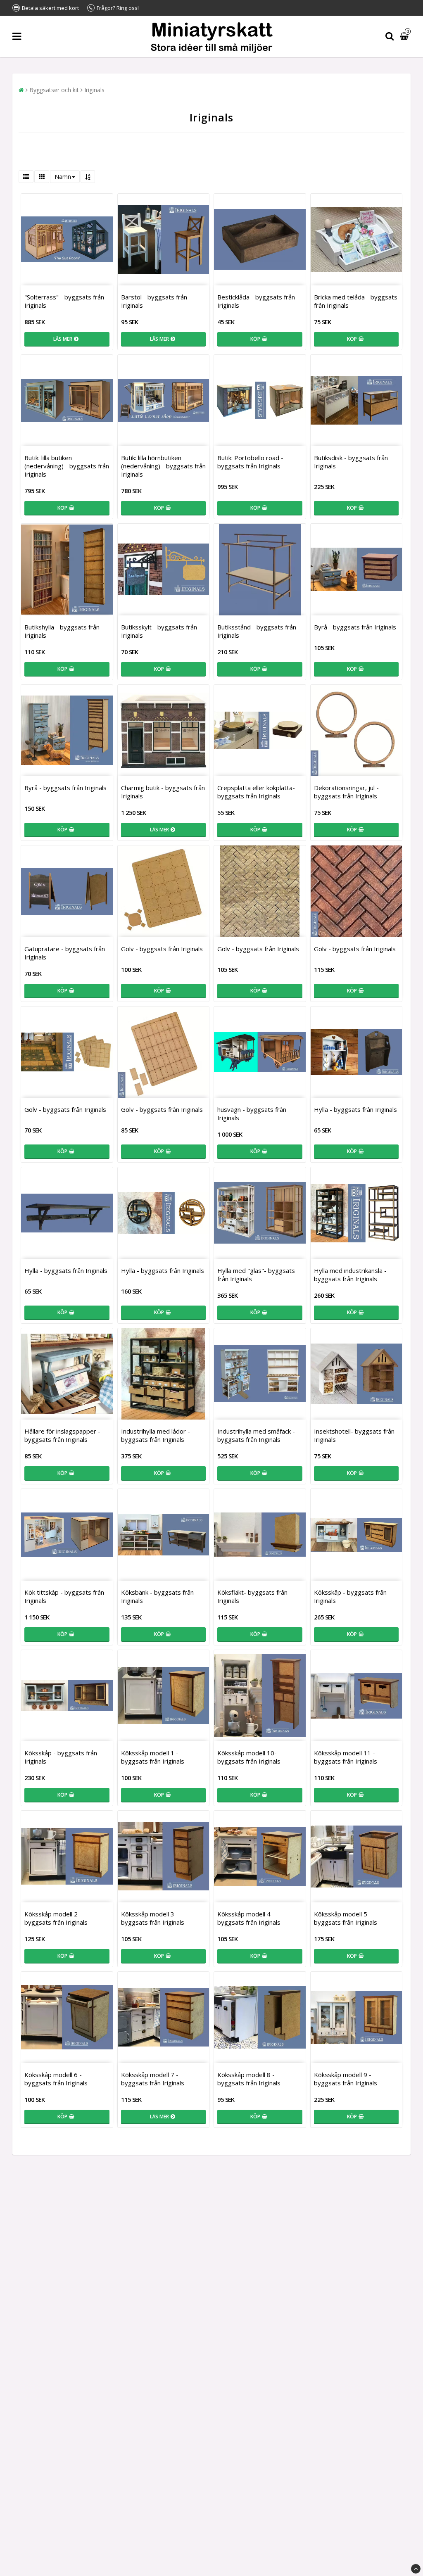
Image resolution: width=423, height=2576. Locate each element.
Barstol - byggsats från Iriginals (154, 301)
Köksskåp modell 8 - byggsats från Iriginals (249, 2079)
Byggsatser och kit (54, 90)
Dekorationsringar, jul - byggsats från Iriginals (346, 792)
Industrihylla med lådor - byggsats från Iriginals (156, 1435)
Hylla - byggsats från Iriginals (355, 1109)
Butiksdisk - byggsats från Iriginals (351, 462)
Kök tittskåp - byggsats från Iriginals (64, 1596)
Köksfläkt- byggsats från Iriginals (252, 1596)
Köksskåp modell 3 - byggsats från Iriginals (153, 1918)
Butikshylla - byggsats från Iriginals (62, 631)
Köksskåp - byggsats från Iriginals (350, 1596)
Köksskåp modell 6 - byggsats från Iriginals (56, 2079)
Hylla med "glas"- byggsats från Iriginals (256, 1275)
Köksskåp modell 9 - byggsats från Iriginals (346, 2079)
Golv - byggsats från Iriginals (162, 949)
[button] (405, 37)
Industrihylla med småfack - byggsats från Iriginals (256, 1435)
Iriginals (94, 90)
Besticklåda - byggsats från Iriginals (256, 301)
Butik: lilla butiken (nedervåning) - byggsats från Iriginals (67, 466)
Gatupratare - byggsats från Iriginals (65, 953)
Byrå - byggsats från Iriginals (355, 627)
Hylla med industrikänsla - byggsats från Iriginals (350, 1275)
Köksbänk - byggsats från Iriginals (157, 1596)
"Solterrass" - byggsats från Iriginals (64, 301)
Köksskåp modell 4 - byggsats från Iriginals (249, 1918)
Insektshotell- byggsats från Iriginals (354, 1435)
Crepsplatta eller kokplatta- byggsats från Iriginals (256, 792)
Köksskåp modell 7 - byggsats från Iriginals (153, 2079)
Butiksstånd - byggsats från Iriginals (257, 631)
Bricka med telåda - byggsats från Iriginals (356, 301)
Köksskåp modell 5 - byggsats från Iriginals (346, 1918)
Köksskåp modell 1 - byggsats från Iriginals (153, 1757)
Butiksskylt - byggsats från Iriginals (159, 631)
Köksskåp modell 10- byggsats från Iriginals (249, 1757)
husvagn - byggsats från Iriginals (252, 1113)
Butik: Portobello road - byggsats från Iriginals (250, 462)
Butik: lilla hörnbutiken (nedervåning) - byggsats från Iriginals (163, 466)
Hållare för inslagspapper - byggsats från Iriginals (62, 1435)
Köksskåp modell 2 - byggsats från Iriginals (56, 1918)
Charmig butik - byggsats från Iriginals (163, 792)
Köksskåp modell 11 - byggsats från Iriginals (346, 1757)
